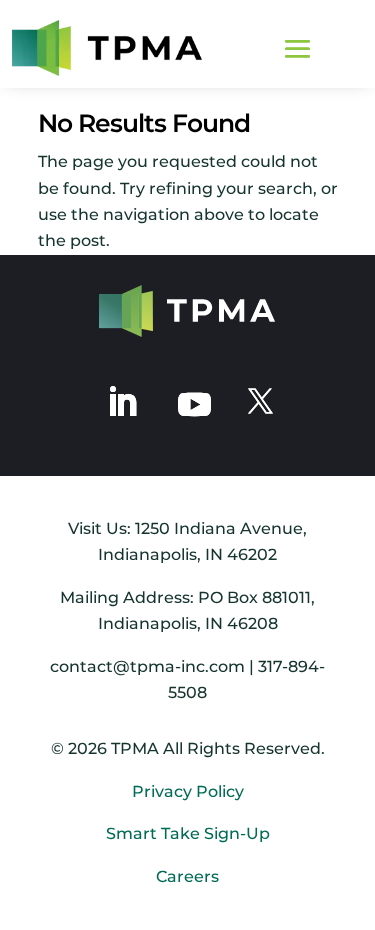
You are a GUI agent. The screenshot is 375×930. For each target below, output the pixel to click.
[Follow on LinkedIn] (122, 402)
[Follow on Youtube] (195, 402)
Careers (187, 876)
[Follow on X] (261, 402)
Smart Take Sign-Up (188, 833)
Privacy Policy (188, 791)
